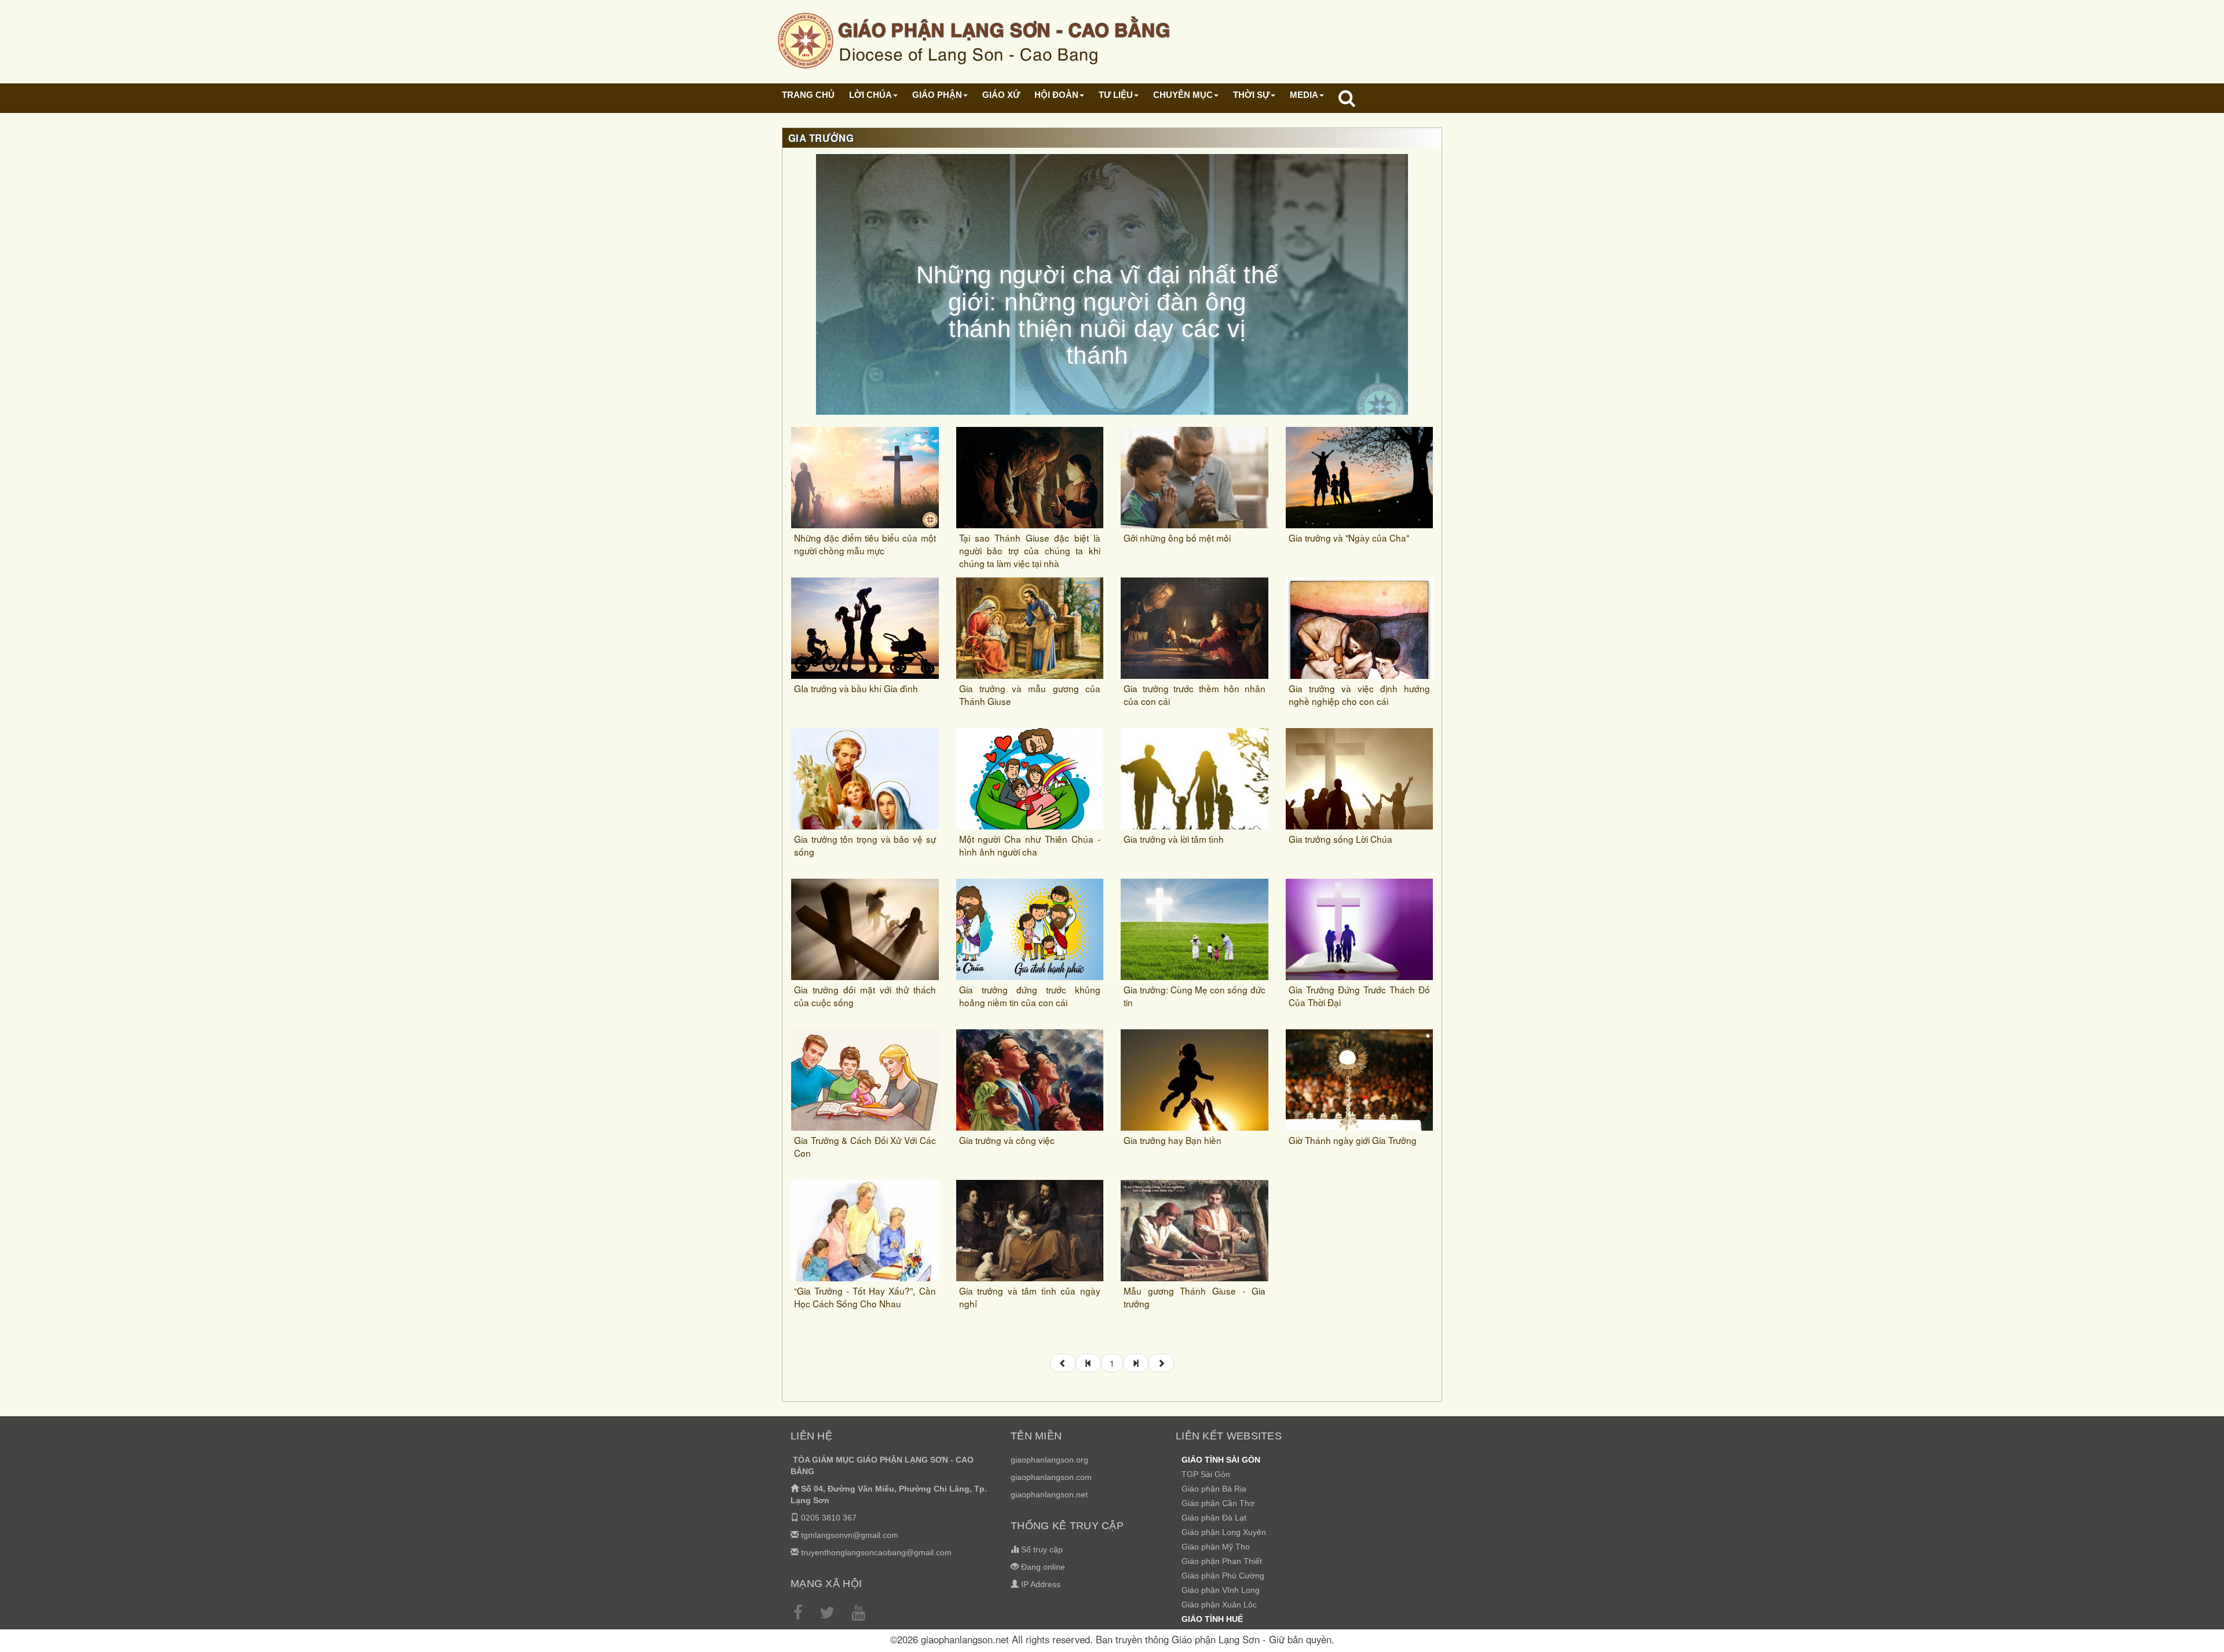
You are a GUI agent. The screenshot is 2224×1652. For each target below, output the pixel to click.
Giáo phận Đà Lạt (1214, 1518)
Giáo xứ (1001, 95)
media (1304, 95)
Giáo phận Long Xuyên (1224, 1532)
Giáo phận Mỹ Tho (1216, 1547)
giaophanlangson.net (1049, 1494)
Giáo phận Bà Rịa (1214, 1489)
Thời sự (1251, 95)
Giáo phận (937, 95)
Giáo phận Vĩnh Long (1221, 1590)
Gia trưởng (821, 138)
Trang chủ (808, 95)
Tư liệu (1116, 95)
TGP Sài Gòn (1206, 1474)
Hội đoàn (1056, 95)
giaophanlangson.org (1049, 1460)
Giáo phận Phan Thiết (1222, 1561)
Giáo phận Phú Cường (1223, 1576)
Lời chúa (870, 95)
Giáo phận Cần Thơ (1218, 1503)
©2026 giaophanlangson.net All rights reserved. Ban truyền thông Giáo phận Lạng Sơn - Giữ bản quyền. (1112, 1639)
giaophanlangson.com (1051, 1477)
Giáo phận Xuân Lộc (1219, 1605)
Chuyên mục (1183, 95)
